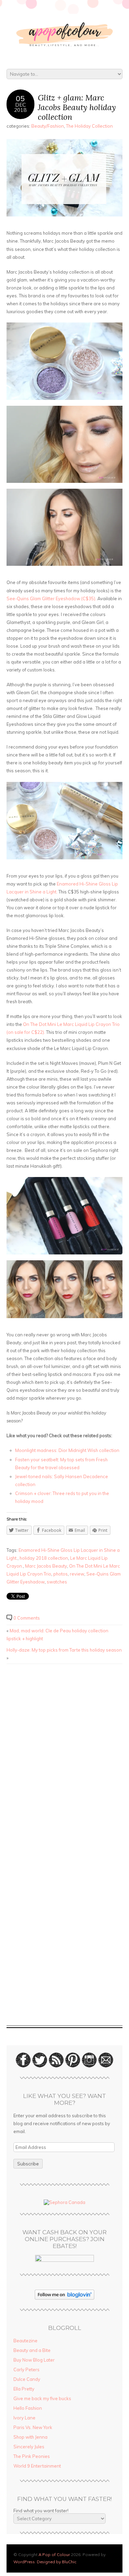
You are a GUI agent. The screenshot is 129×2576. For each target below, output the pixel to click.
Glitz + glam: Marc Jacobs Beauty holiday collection (77, 107)
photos (61, 1574)
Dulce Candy (27, 2379)
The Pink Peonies (32, 2456)
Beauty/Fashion (48, 126)
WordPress (24, 2562)
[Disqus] (65, 1757)
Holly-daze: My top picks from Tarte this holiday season (64, 1650)
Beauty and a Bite (32, 2350)
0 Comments (27, 1618)
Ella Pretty (24, 2389)
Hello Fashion (28, 2408)
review (77, 1574)
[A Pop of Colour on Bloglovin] (64, 2298)
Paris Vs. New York (33, 2427)
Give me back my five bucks (42, 2398)
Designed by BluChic (57, 2562)
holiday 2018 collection (44, 1558)
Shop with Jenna (30, 2437)
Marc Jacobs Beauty (46, 1566)
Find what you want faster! (41, 2511)
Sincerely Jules (29, 2447)
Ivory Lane (24, 2418)
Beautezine (25, 2341)
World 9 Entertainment (37, 2466)
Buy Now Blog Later (34, 2360)
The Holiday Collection (89, 126)
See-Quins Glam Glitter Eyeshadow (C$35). (52, 598)
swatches (57, 1582)
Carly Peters (26, 2370)
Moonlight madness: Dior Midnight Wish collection (68, 1450)
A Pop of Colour (54, 2554)
